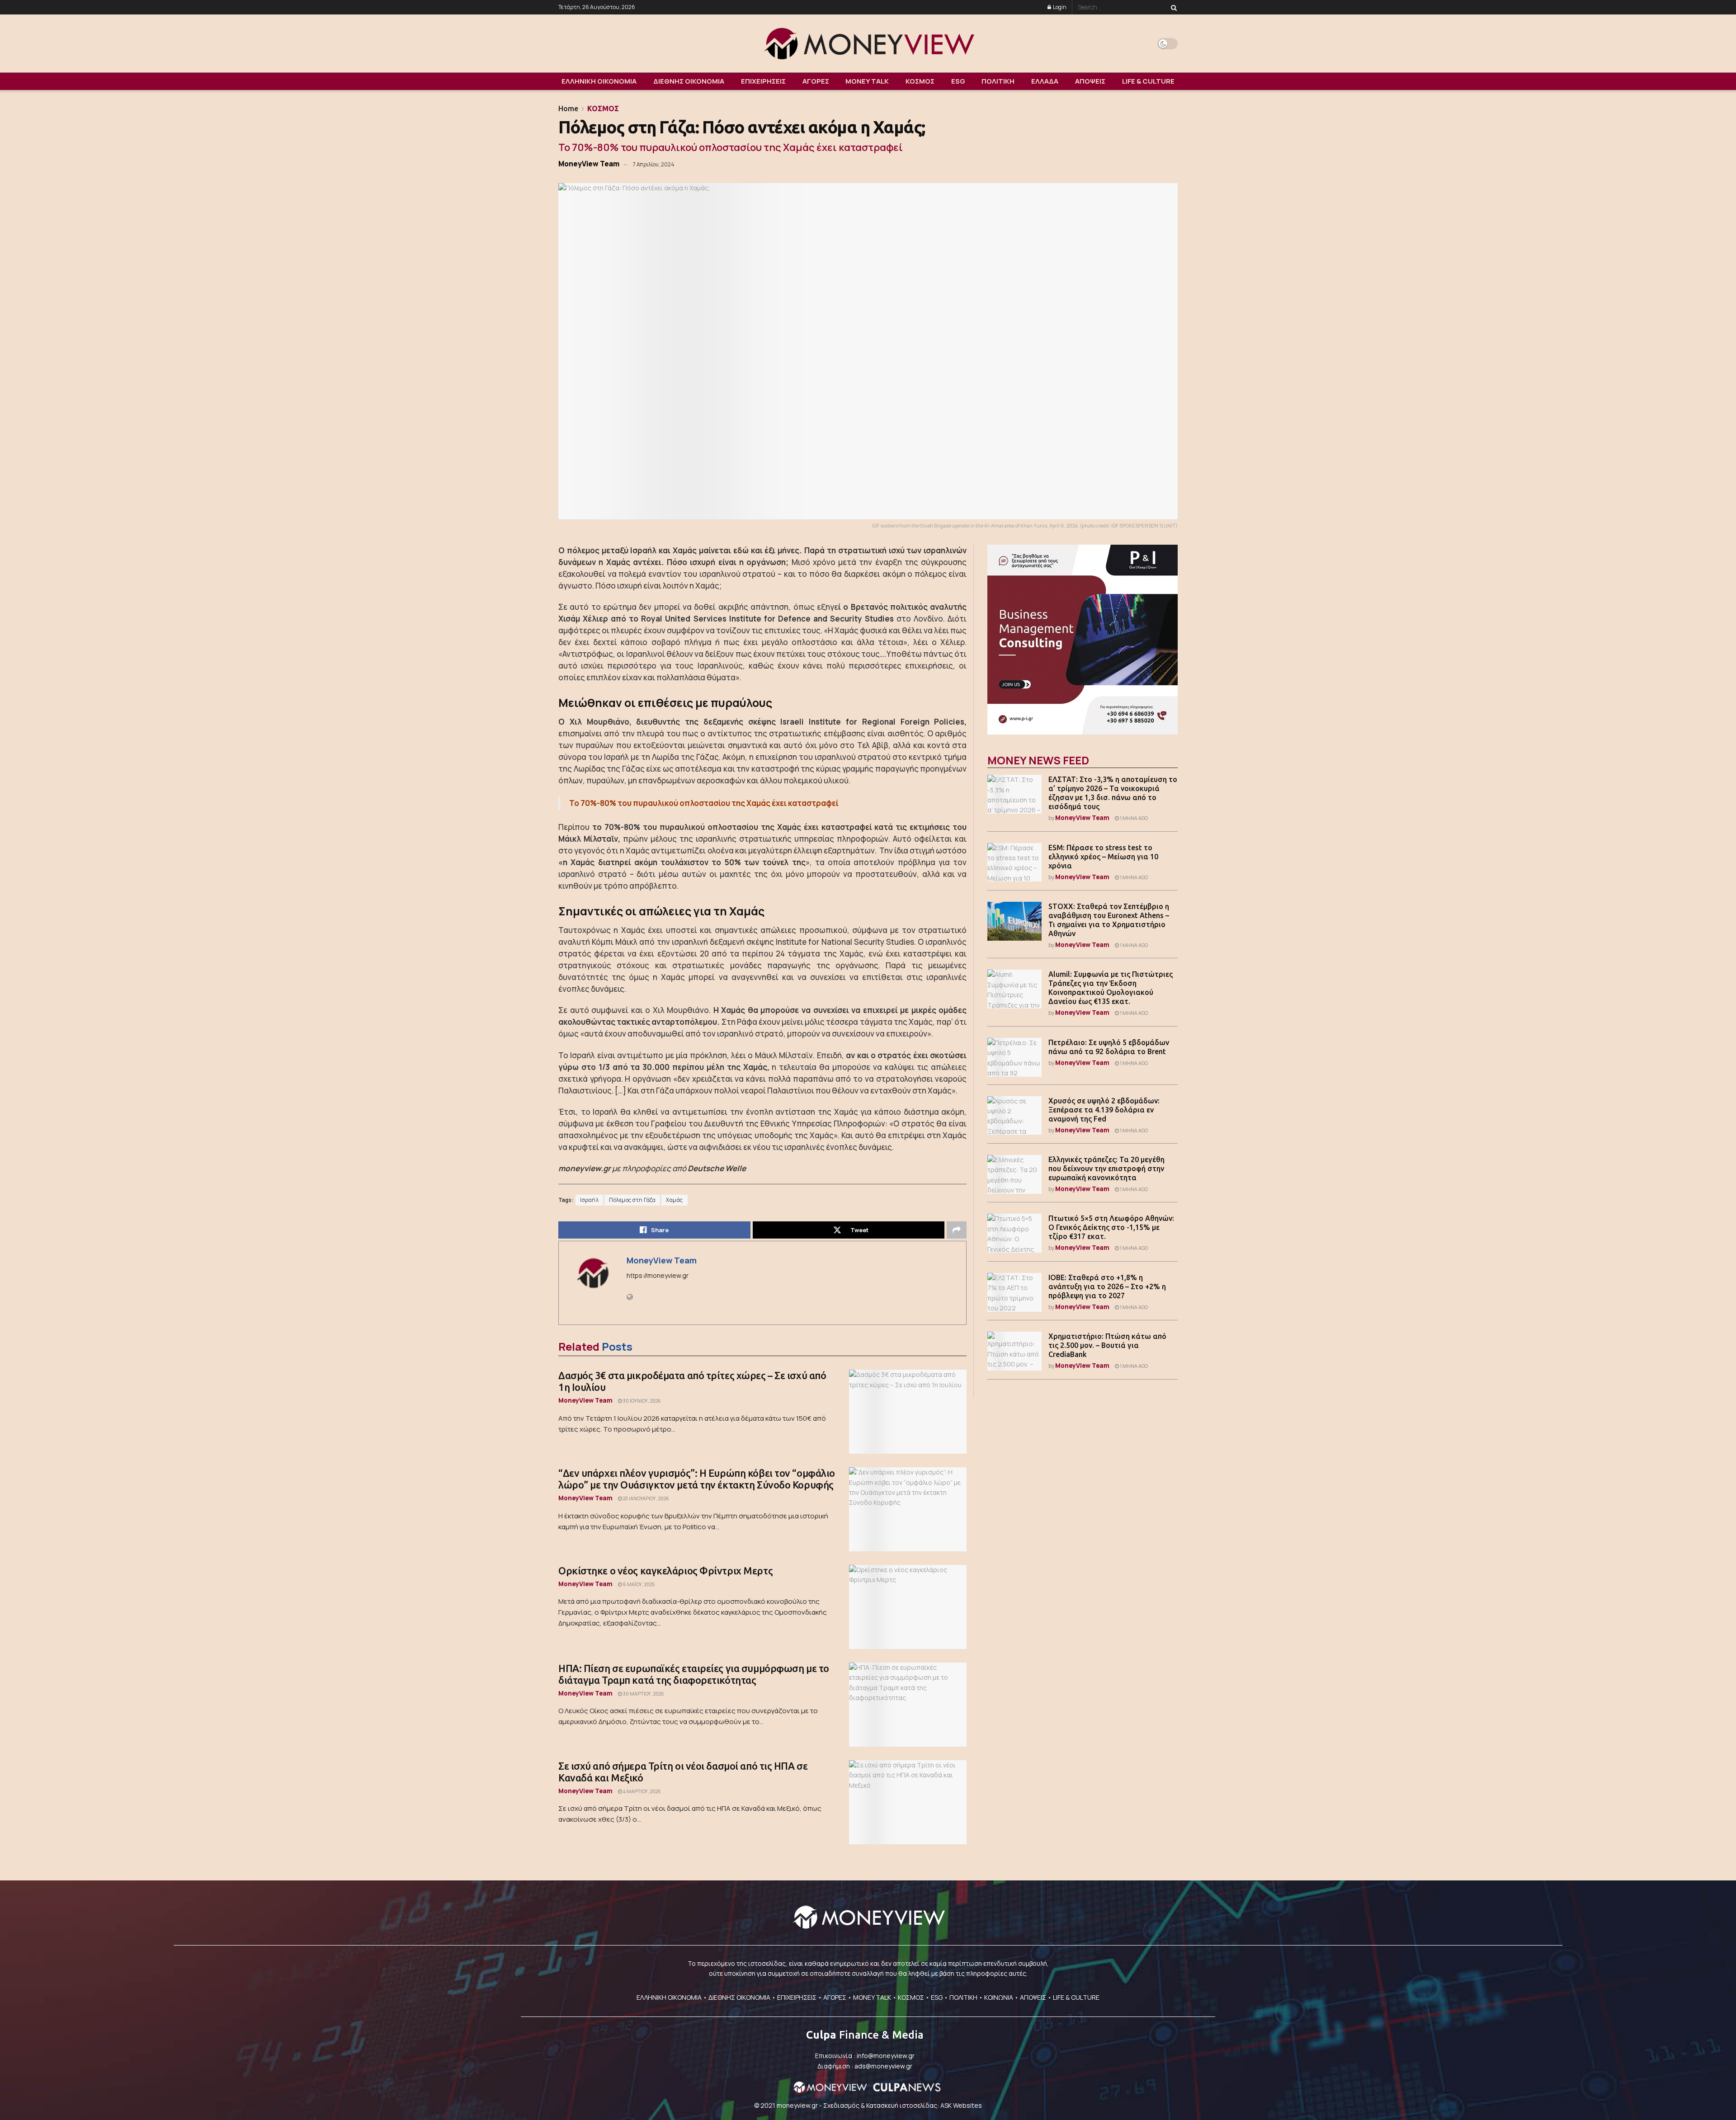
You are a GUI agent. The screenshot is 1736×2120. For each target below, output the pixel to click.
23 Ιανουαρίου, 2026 (646, 1498)
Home (568, 108)
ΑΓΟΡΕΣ (816, 81)
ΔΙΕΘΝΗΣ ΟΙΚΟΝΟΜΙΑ (689, 81)
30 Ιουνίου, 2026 (642, 1401)
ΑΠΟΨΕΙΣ (1090, 81)
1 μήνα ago (1133, 818)
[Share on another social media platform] (957, 1230)
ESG (958, 81)
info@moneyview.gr (886, 2056)
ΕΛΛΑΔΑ (1045, 81)
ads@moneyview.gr (883, 2066)
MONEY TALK (867, 81)
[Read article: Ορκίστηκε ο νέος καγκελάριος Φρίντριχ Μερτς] (908, 1607)
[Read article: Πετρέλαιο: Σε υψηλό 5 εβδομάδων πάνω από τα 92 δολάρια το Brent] (1014, 1057)
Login (1059, 7)
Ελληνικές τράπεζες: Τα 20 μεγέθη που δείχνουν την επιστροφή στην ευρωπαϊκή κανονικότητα (1106, 1168)
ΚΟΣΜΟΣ (920, 81)
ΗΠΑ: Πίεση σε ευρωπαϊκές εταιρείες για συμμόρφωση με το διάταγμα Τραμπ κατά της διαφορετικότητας (694, 1674)
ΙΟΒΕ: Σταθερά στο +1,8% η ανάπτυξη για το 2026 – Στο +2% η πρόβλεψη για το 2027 (1107, 1286)
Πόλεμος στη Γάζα (632, 1200)
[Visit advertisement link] (1083, 640)
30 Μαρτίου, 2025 (643, 1694)
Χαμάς (675, 1200)
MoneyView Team (589, 164)
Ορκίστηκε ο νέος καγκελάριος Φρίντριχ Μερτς (665, 1571)
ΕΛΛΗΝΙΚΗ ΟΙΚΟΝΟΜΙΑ (599, 81)
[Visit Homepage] (868, 43)
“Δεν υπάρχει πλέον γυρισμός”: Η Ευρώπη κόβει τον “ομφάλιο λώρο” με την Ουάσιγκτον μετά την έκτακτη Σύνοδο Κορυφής (697, 1479)
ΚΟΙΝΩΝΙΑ (999, 1997)
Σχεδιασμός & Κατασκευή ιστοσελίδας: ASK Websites (903, 2105)
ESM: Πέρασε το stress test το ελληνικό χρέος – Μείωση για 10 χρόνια (1103, 857)
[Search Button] (1172, 7)
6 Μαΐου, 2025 (638, 1584)
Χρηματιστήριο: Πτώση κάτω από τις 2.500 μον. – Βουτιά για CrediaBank (1107, 1345)
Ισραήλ (589, 1200)
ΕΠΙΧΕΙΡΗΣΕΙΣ (763, 81)
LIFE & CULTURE (1148, 81)
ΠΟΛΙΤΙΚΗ (998, 81)
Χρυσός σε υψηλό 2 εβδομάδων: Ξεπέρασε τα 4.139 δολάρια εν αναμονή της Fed (1104, 1110)
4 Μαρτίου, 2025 (641, 1791)
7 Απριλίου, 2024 (653, 164)
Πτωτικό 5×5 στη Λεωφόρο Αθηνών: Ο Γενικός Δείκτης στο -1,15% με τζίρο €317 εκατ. (1111, 1227)
